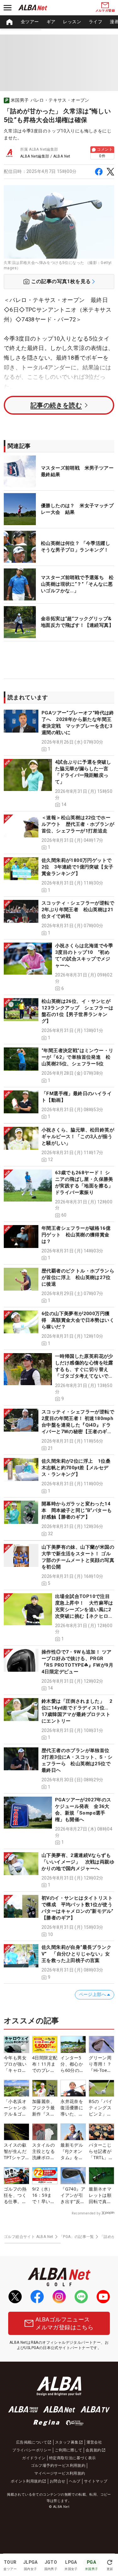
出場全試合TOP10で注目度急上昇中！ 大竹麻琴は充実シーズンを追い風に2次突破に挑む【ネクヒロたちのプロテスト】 (84, 1610)
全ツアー (30, 22)
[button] (59, 731)
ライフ (96, 22)
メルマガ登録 (105, 11)
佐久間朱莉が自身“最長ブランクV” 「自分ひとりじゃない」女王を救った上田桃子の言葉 (76, 1954)
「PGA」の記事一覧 (77, 2237)
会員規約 (93, 2450)
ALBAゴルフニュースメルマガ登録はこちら (65, 2323)
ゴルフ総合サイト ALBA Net (29, 2237)
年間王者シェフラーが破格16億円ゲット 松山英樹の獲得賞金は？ (76, 1235)
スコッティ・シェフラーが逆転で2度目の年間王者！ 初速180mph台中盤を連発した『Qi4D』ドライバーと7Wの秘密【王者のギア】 (78, 1425)
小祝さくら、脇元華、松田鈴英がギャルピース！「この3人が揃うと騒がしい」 (78, 1137)
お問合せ (58, 2481)
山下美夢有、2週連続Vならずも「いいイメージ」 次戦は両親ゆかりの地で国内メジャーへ (78, 1862)
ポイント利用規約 (26, 2481)
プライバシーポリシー (32, 2450)
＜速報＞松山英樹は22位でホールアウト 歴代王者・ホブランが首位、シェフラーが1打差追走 (78, 824)
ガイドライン (34, 2458)
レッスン (72, 22)
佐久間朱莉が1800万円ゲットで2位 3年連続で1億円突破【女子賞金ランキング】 (77, 867)
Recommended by (86, 2213)
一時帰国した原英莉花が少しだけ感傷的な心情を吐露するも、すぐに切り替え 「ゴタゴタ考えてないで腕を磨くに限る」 (84, 1369)
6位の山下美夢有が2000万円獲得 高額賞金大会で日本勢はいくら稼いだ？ (78, 1320)
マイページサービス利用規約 (60, 2473)
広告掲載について (32, 2442)
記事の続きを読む (56, 405)
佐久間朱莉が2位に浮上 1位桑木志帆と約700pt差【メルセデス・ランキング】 (76, 1468)
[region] (59, 22)
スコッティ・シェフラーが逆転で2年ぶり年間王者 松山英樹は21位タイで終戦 (78, 910)
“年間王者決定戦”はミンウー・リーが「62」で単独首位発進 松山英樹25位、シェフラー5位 (77, 1057)
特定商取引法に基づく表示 (73, 2458)
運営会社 (94, 2442)
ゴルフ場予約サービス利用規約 (58, 2466)
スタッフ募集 (67, 2442)
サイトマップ (96, 2481)
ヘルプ (75, 2481)
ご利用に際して (68, 2450)
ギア (51, 22)
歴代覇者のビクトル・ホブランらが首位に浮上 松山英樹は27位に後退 (78, 1277)
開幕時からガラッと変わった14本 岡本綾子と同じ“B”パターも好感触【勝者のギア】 (77, 1510)
